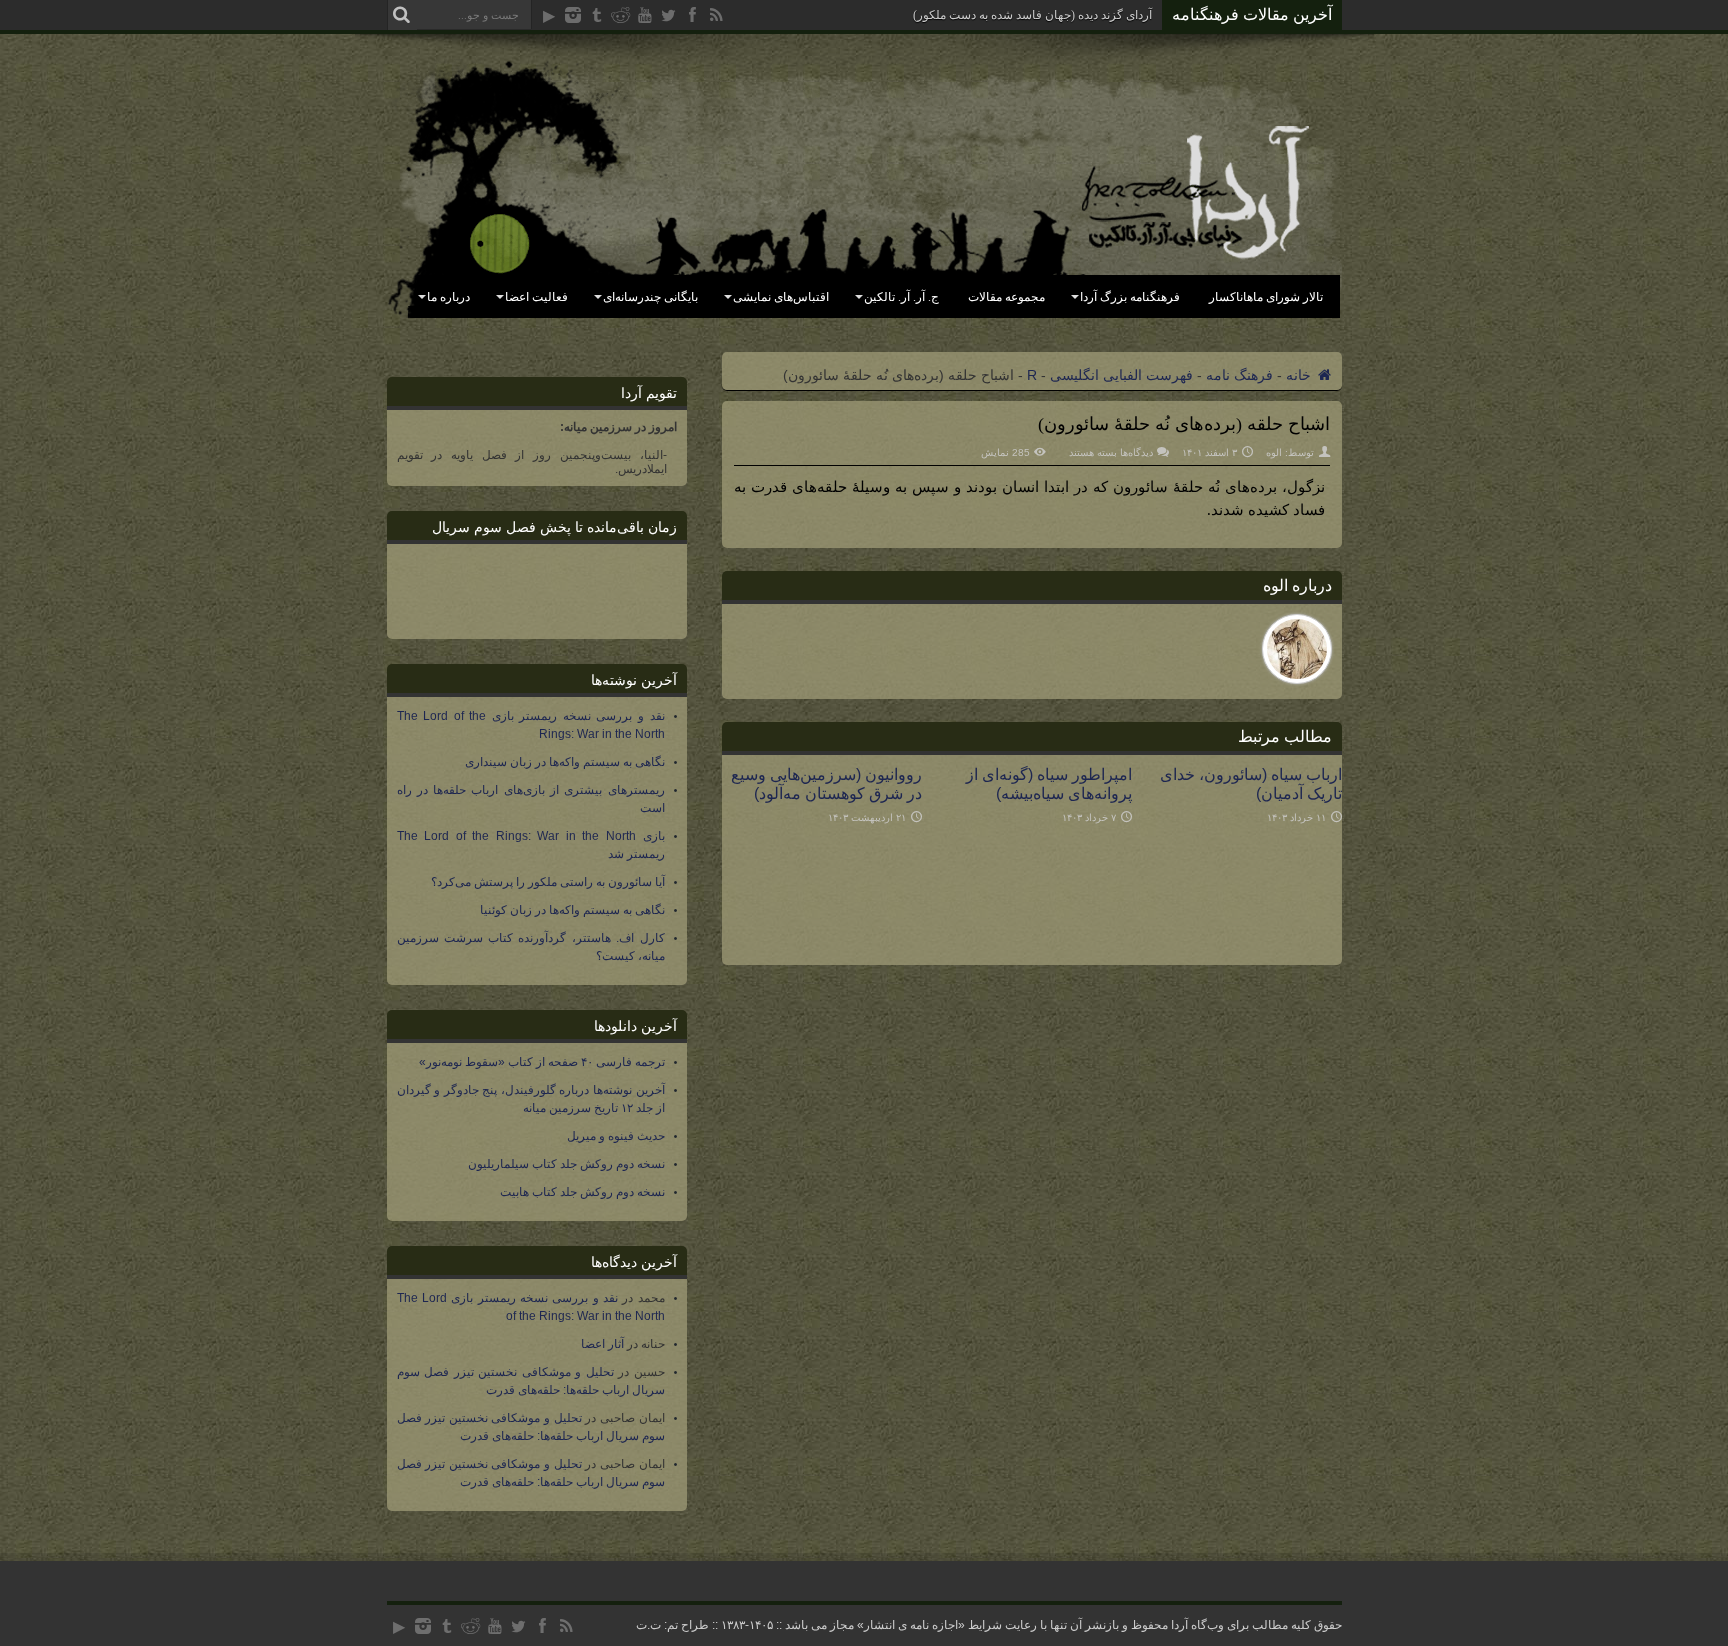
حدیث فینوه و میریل (616, 1136)
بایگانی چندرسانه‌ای (650, 297)
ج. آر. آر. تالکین (901, 297)
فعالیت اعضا (536, 297)
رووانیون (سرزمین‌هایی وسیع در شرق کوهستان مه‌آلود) (826, 783)
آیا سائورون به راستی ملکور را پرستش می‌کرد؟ (548, 882)
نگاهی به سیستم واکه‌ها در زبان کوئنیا (572, 910)
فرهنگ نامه (1239, 375)
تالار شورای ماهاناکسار (1266, 297)
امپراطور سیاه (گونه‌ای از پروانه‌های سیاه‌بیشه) (1049, 783)
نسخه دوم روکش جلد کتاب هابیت (582, 1192)
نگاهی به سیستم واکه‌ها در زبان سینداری (565, 762)
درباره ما (448, 297)
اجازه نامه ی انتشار (911, 1625)
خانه (1300, 375)
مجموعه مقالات (1006, 297)
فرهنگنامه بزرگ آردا (1130, 297)
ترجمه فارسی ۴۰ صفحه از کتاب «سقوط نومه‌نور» (542, 1062)
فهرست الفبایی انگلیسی (1121, 375)
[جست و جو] (402, 15)
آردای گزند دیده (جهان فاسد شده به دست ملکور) (1032, 15)
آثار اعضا (602, 1344)
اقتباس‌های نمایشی (781, 297)
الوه (1274, 452)
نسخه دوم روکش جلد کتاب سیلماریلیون (566, 1164)
